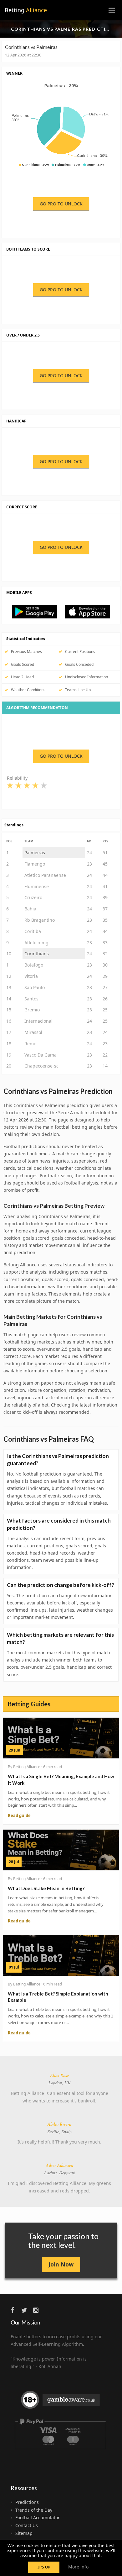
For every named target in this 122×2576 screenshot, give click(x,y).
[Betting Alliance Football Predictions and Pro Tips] (38, 611)
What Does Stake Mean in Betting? (46, 1888)
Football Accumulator (38, 2518)
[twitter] (27, 2310)
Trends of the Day (34, 2510)
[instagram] (38, 2310)
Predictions (27, 2502)
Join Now (61, 2264)
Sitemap (24, 2533)
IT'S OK (44, 2567)
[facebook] (15, 2310)
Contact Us (27, 2525)
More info (78, 2567)
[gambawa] (61, 2402)
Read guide (19, 1815)
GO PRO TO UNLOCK (61, 204)
